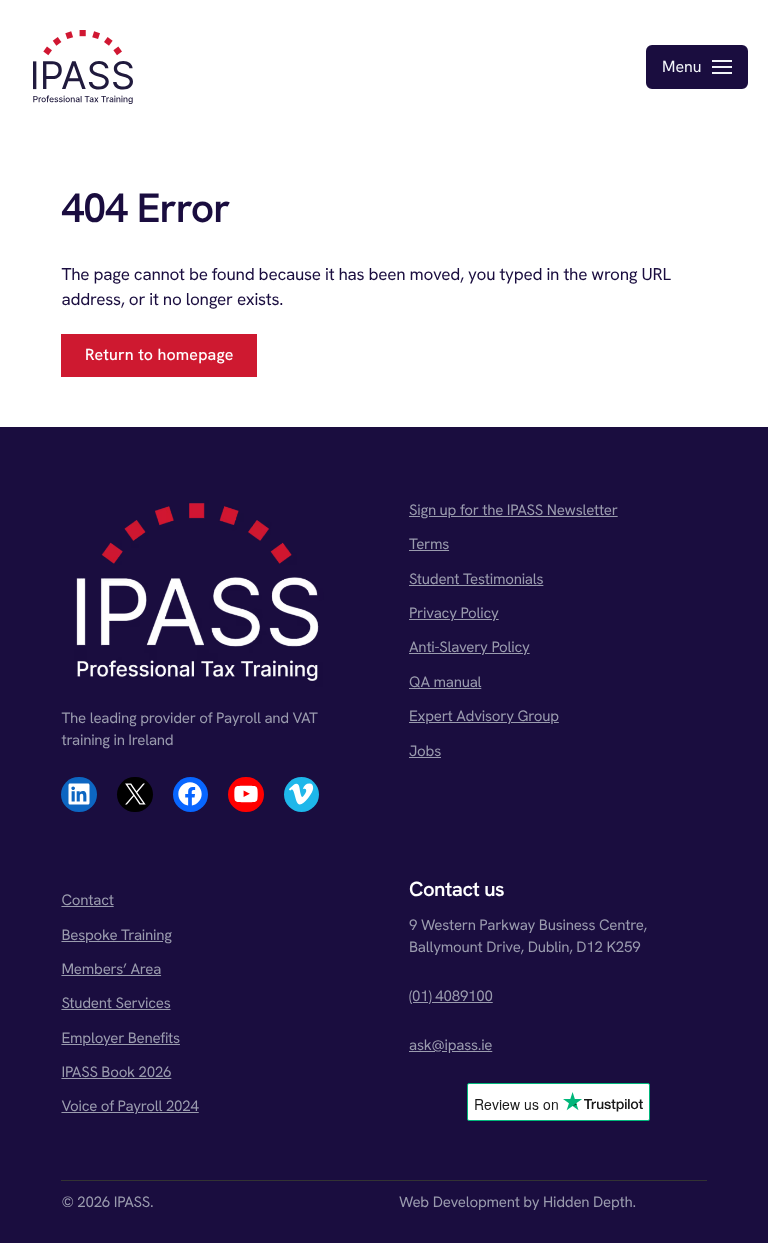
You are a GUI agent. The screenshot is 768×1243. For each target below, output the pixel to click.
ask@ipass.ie (450, 1045)
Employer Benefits (120, 1038)
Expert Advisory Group (484, 716)
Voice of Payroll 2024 (129, 1106)
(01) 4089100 (451, 996)
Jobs (425, 751)
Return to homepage (159, 354)
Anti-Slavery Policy (469, 647)
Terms (429, 544)
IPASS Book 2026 (116, 1072)
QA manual (445, 682)
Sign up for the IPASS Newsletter (513, 510)
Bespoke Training (116, 935)
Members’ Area (111, 969)
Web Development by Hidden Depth (516, 1202)
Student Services (115, 1003)
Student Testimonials (476, 579)
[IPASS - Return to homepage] (83, 67)
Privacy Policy (454, 613)
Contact (87, 900)
